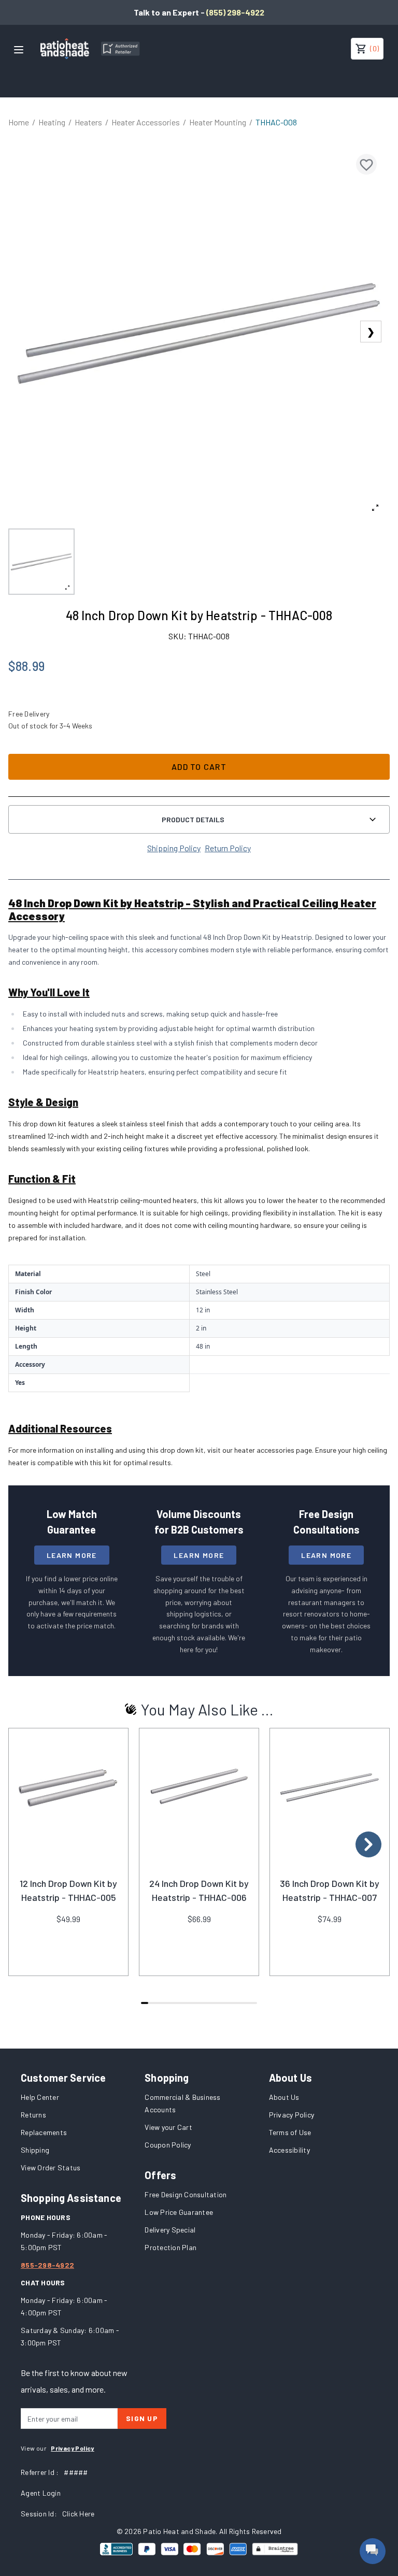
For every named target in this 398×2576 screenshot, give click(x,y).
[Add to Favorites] (366, 164)
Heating (52, 122)
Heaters (88, 122)
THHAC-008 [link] (276, 122)
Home (19, 122)
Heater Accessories (146, 122)
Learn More (72, 1555)
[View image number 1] (41, 562)
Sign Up (142, 2418)
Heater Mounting (218, 122)
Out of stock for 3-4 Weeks (50, 726)
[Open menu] (19, 50)
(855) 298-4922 (235, 12)
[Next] (368, 1844)
